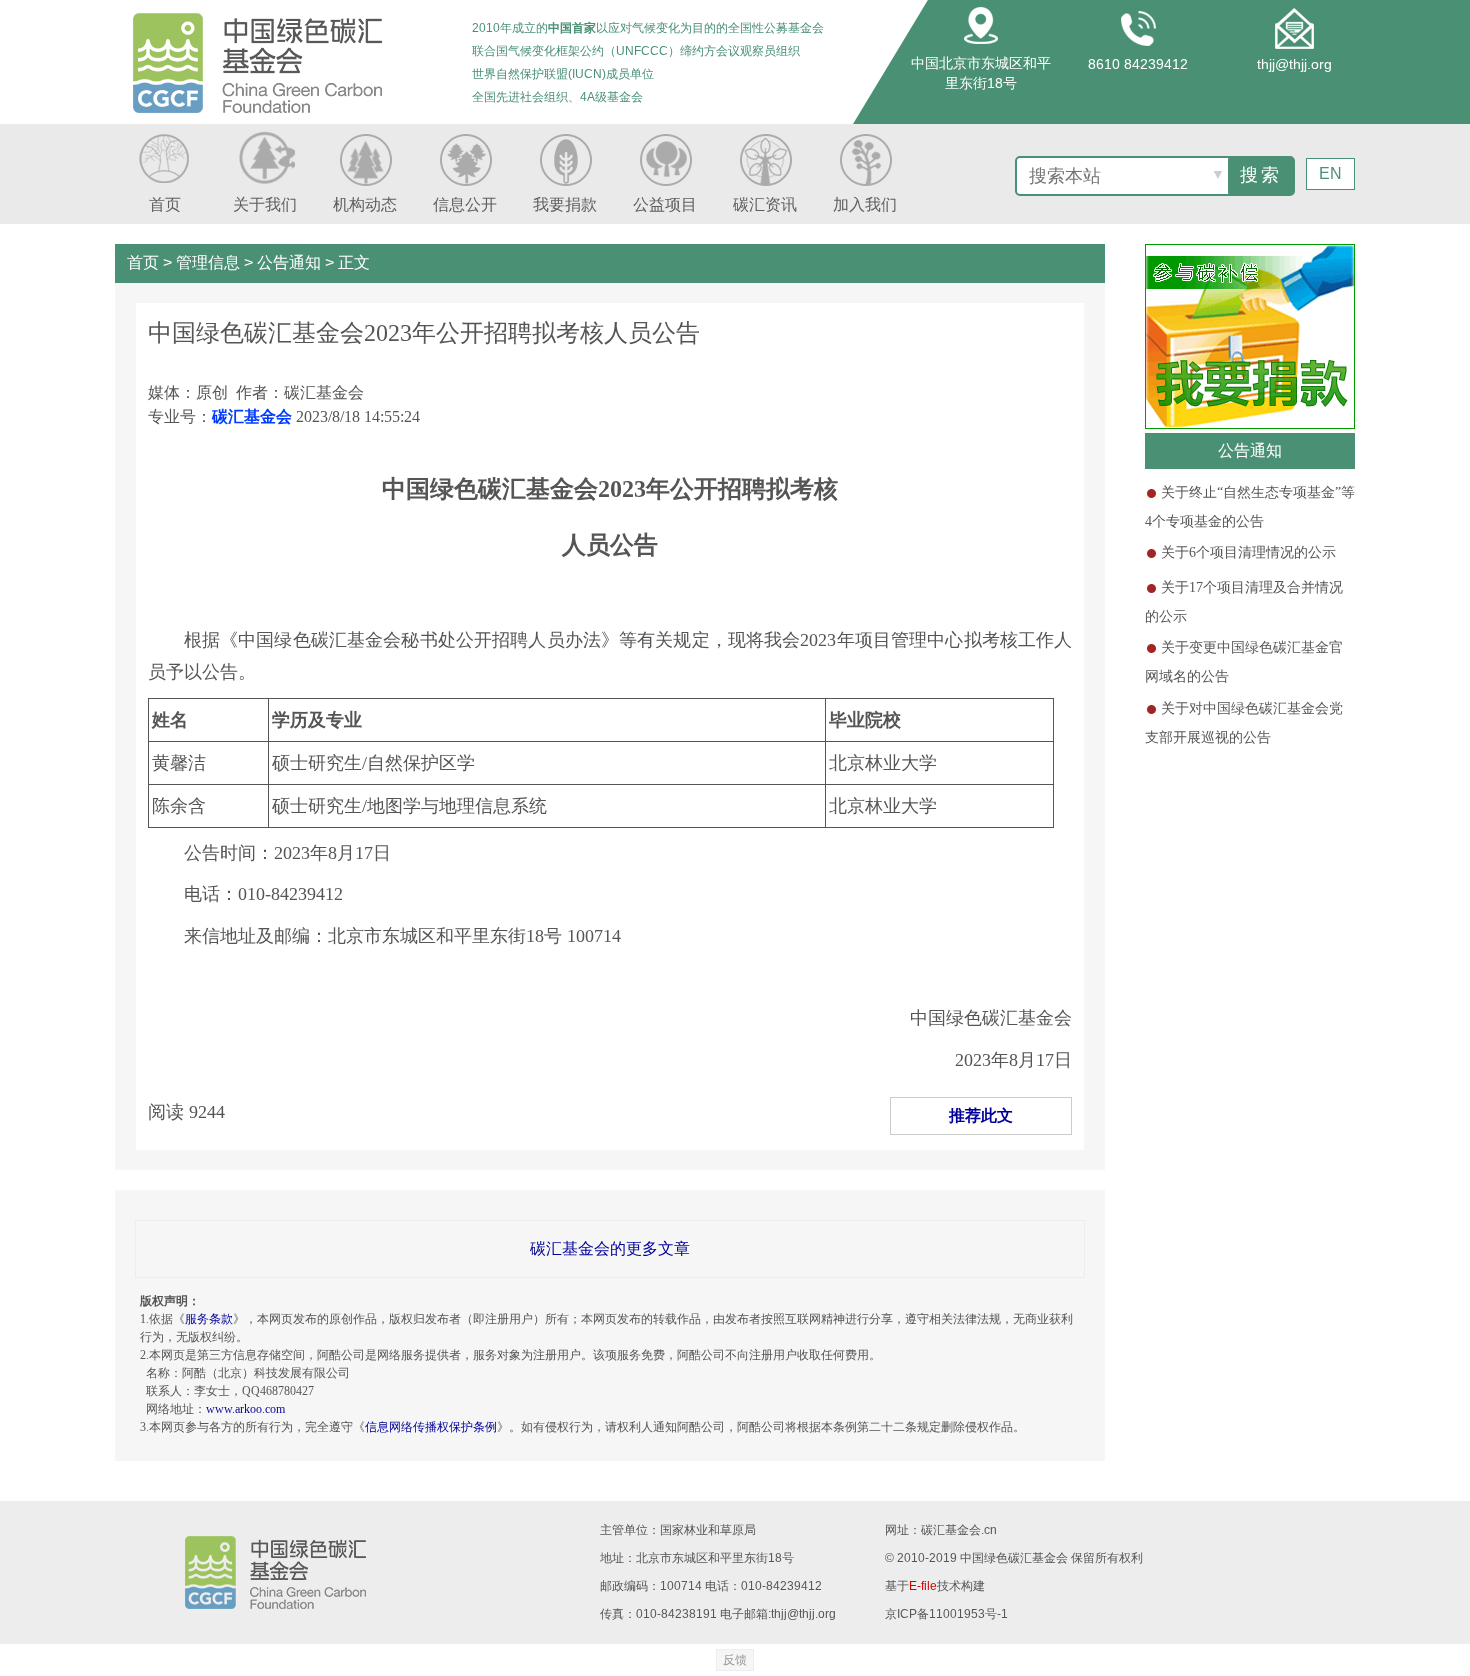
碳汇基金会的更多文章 (610, 1248)
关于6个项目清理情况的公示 (1248, 552)
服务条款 (209, 1319)
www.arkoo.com (245, 1409)
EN (1330, 173)
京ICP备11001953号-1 (946, 1614)
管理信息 (208, 262)
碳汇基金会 (252, 416)
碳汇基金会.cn (959, 1530)
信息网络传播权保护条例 (431, 1427)
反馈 (735, 1660)
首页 (143, 262)
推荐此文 (981, 1115)
